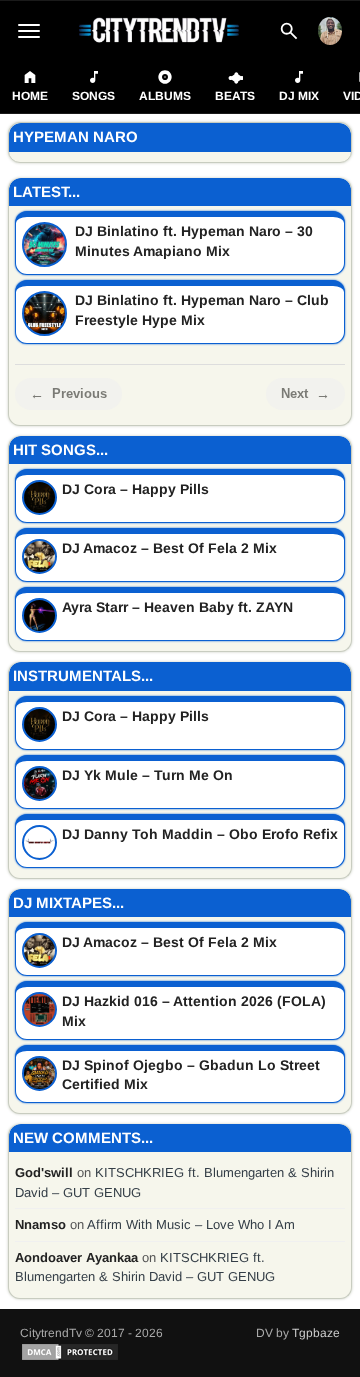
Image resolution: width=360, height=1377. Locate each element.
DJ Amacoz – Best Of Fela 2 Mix (169, 548)
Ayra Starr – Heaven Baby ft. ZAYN (177, 607)
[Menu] (29, 31)
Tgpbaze (316, 1333)
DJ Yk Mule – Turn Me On (147, 775)
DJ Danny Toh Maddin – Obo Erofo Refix (200, 834)
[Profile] (330, 31)
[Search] (289, 31)
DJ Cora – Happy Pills (135, 489)
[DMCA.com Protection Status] (70, 1352)
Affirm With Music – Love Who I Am (191, 1224)
